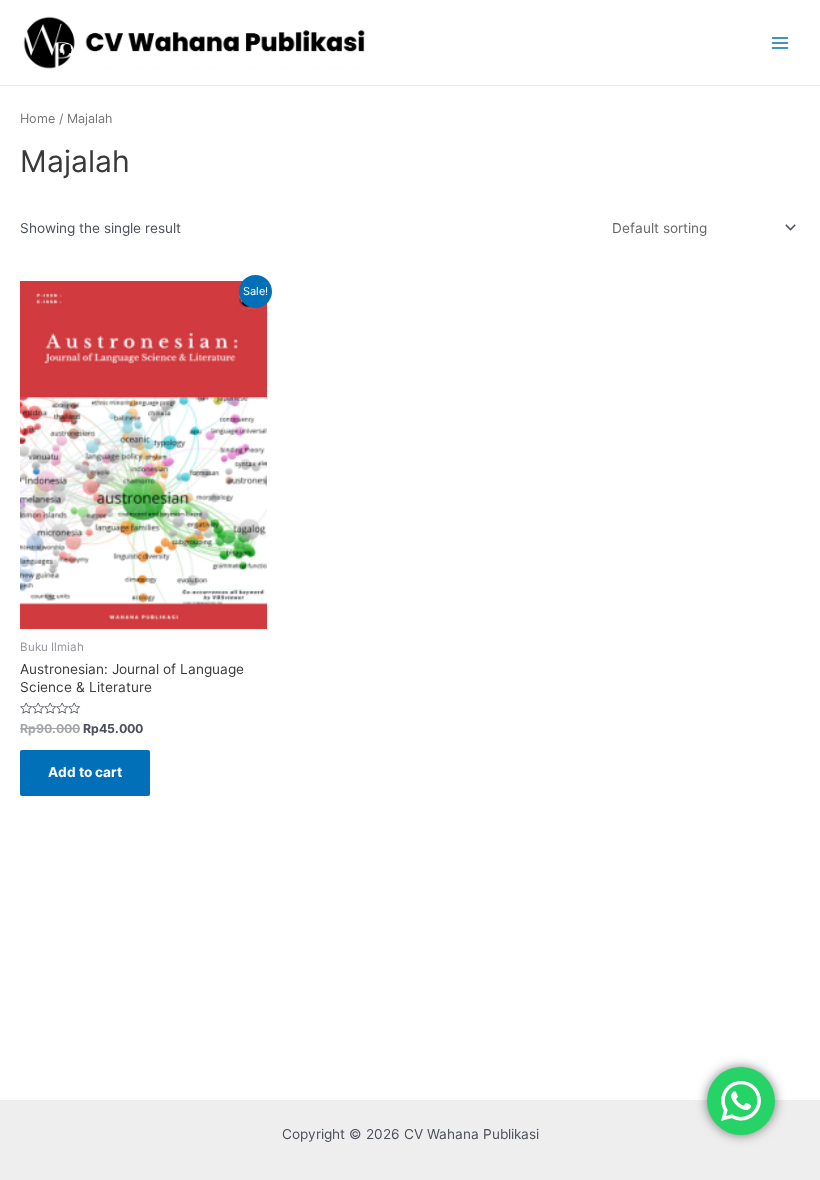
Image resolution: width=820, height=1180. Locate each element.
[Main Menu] (780, 42)
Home (37, 118)
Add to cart (85, 772)
